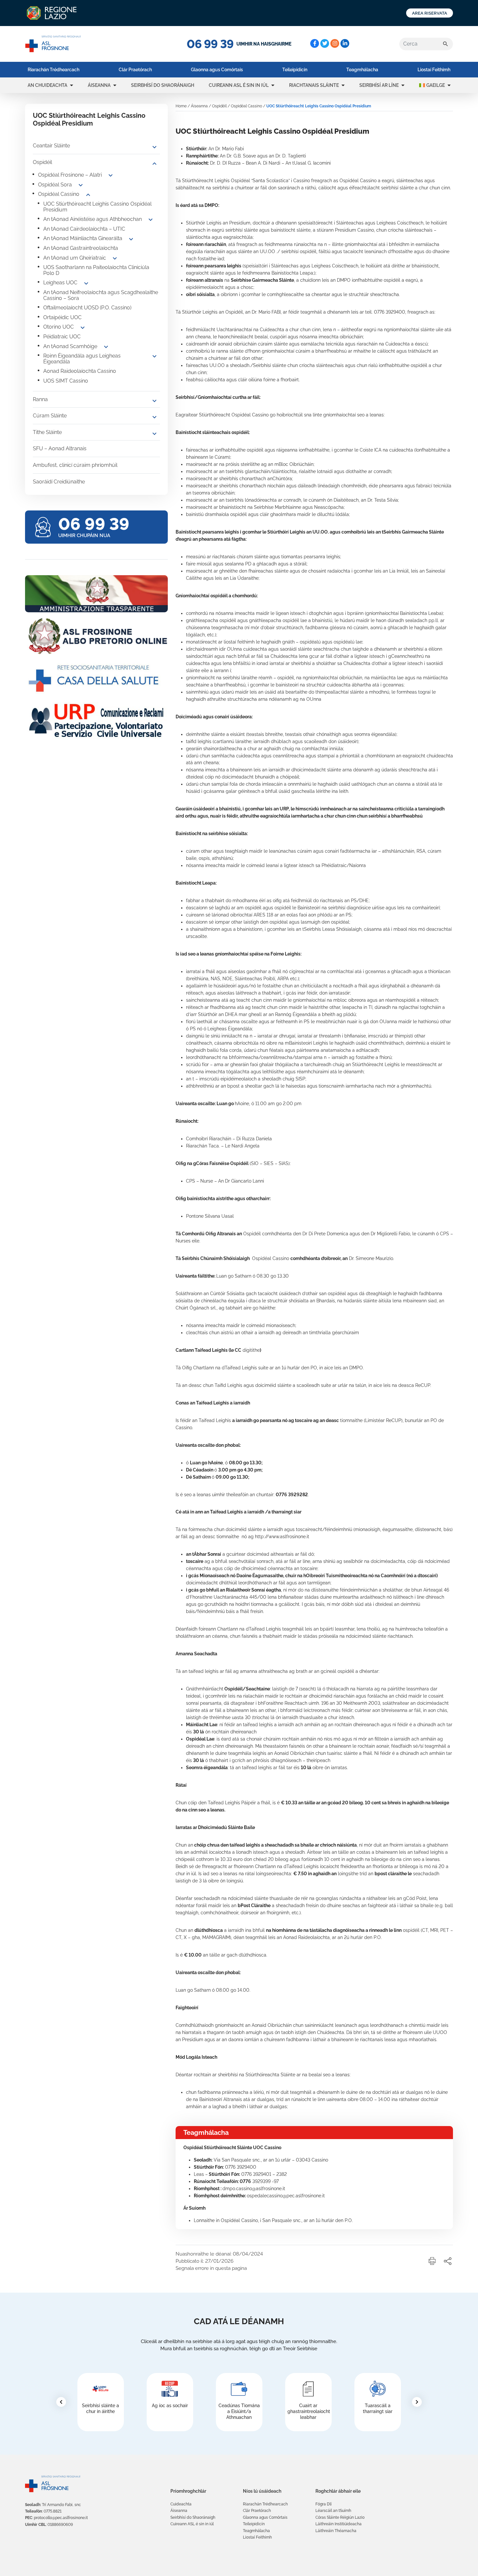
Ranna (40, 399)
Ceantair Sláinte (51, 146)
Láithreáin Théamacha (336, 2531)
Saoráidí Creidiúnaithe (59, 482)
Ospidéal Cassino (59, 194)
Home (181, 106)
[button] (72, 85)
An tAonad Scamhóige (70, 346)
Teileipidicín (295, 70)
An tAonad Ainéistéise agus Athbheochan (93, 219)
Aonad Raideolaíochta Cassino (80, 371)
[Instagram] (335, 43)
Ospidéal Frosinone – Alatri (70, 175)
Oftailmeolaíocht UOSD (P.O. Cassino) (87, 308)
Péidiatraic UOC (62, 337)
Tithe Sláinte (47, 432)
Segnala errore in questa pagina (211, 2268)
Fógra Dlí (324, 2504)
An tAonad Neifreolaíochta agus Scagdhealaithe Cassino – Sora (101, 295)
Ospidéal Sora (55, 185)
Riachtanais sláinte (314, 85)
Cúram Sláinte (50, 416)
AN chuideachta (47, 85)
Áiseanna (99, 85)
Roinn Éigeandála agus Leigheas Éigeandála (82, 359)
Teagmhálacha (362, 70)
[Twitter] (325, 43)
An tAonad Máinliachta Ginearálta (83, 238)
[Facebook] (315, 43)
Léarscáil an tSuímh (333, 2511)
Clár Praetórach (135, 70)
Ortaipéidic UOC (62, 317)
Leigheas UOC (60, 283)
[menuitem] (53, 70)
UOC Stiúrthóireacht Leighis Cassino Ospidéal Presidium (97, 207)
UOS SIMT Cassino (66, 381)
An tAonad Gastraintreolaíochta (81, 248)
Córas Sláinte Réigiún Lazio (340, 2517)
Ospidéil (42, 162)
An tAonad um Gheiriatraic (75, 258)
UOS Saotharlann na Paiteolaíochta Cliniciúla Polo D (96, 270)
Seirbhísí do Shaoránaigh (163, 85)
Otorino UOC (59, 327)
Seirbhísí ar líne (379, 85)
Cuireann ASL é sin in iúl (239, 85)
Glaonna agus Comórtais (217, 70)
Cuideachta (181, 2504)
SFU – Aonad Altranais (60, 448)
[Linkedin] (345, 43)
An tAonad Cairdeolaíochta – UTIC (84, 229)
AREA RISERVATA (430, 13)
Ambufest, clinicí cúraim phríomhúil (75, 465)
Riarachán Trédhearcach (53, 70)
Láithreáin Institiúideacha (339, 2524)
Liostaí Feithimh (434, 70)
